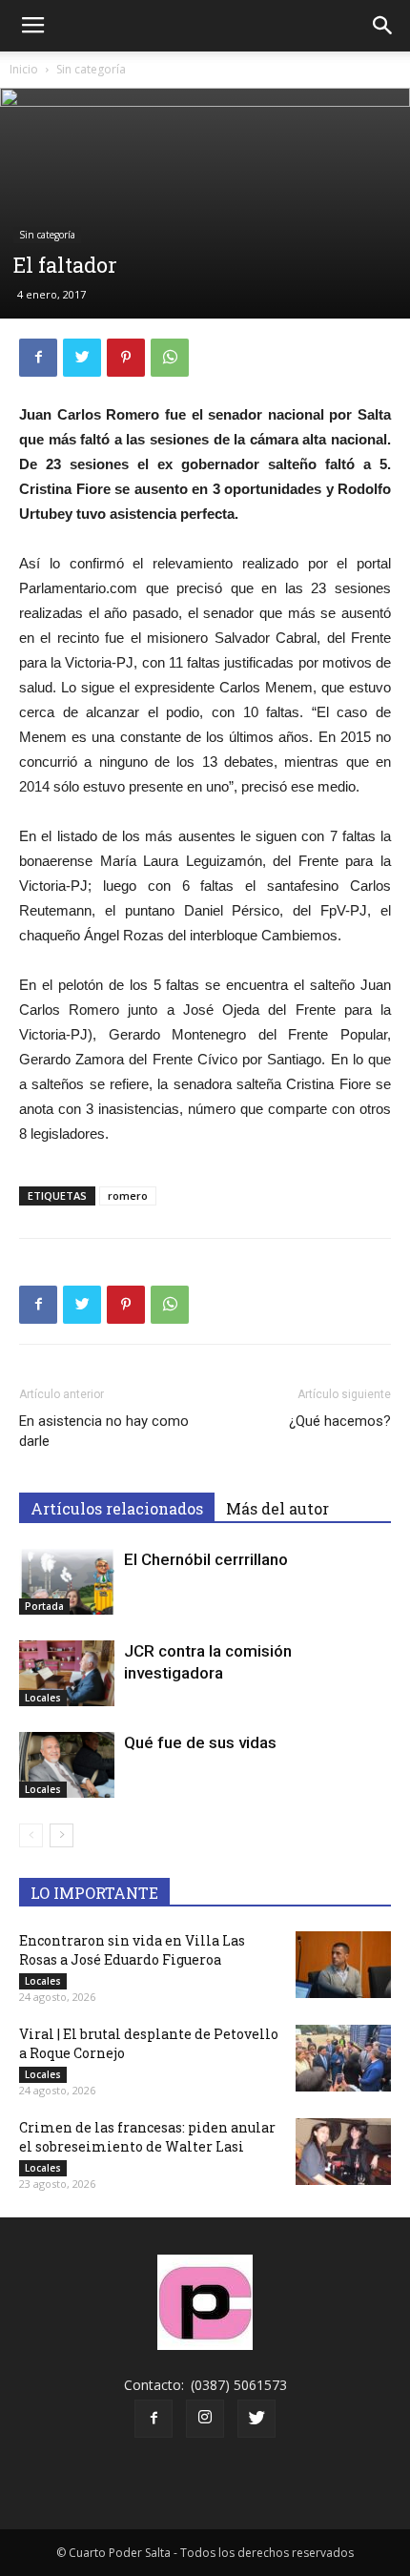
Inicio (24, 69)
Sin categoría (91, 69)
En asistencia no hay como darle (104, 1431)
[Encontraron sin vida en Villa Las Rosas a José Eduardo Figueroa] (343, 1965)
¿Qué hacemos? (340, 1421)
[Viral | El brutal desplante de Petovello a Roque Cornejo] (343, 2058)
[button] (383, 26)
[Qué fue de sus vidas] (67, 1765)
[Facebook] (154, 2419)
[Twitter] (256, 2419)
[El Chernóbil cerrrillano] (67, 1582)
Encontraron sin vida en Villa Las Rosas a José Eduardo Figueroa (132, 1950)
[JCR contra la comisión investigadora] (67, 1673)
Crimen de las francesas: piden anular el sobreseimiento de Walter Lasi (147, 2137)
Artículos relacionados (117, 1508)
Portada (44, 1606)
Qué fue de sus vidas (200, 1742)
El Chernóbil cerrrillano (206, 1559)
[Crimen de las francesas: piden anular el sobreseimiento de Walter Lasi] (343, 2152)
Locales (43, 1698)
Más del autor (277, 1508)
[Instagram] (205, 2419)
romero (128, 1195)
